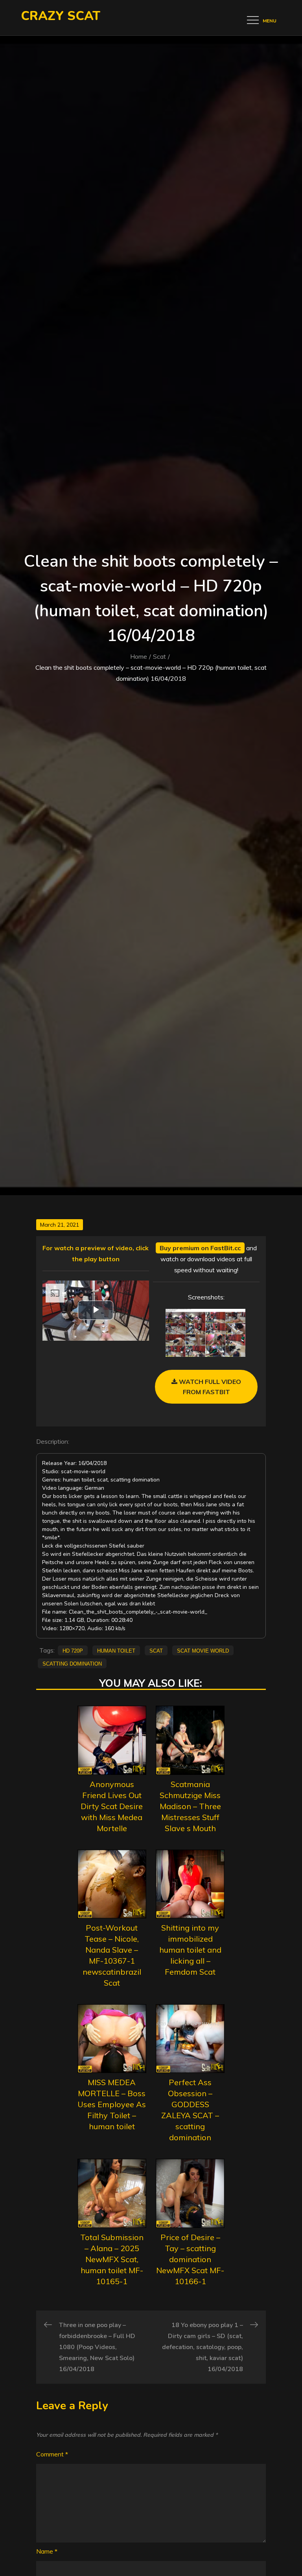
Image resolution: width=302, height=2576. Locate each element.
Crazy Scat (61, 16)
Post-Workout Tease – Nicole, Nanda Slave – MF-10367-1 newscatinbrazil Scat (112, 1955)
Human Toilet (116, 1650)
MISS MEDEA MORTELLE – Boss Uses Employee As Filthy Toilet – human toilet (112, 2104)
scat (156, 1650)
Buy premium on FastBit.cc (200, 1248)
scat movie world (203, 1650)
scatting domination (72, 1663)
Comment (52, 2454)
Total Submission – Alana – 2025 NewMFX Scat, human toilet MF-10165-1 (112, 2259)
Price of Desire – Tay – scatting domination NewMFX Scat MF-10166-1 (190, 2259)
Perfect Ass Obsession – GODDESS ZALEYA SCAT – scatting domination (190, 2110)
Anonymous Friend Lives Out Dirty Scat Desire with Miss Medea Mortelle (112, 1806)
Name (47, 2551)
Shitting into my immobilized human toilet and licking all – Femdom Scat (190, 1950)
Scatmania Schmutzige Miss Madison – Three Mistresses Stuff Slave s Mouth (190, 1806)
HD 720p (73, 1650)
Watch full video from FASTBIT (209, 1387)
